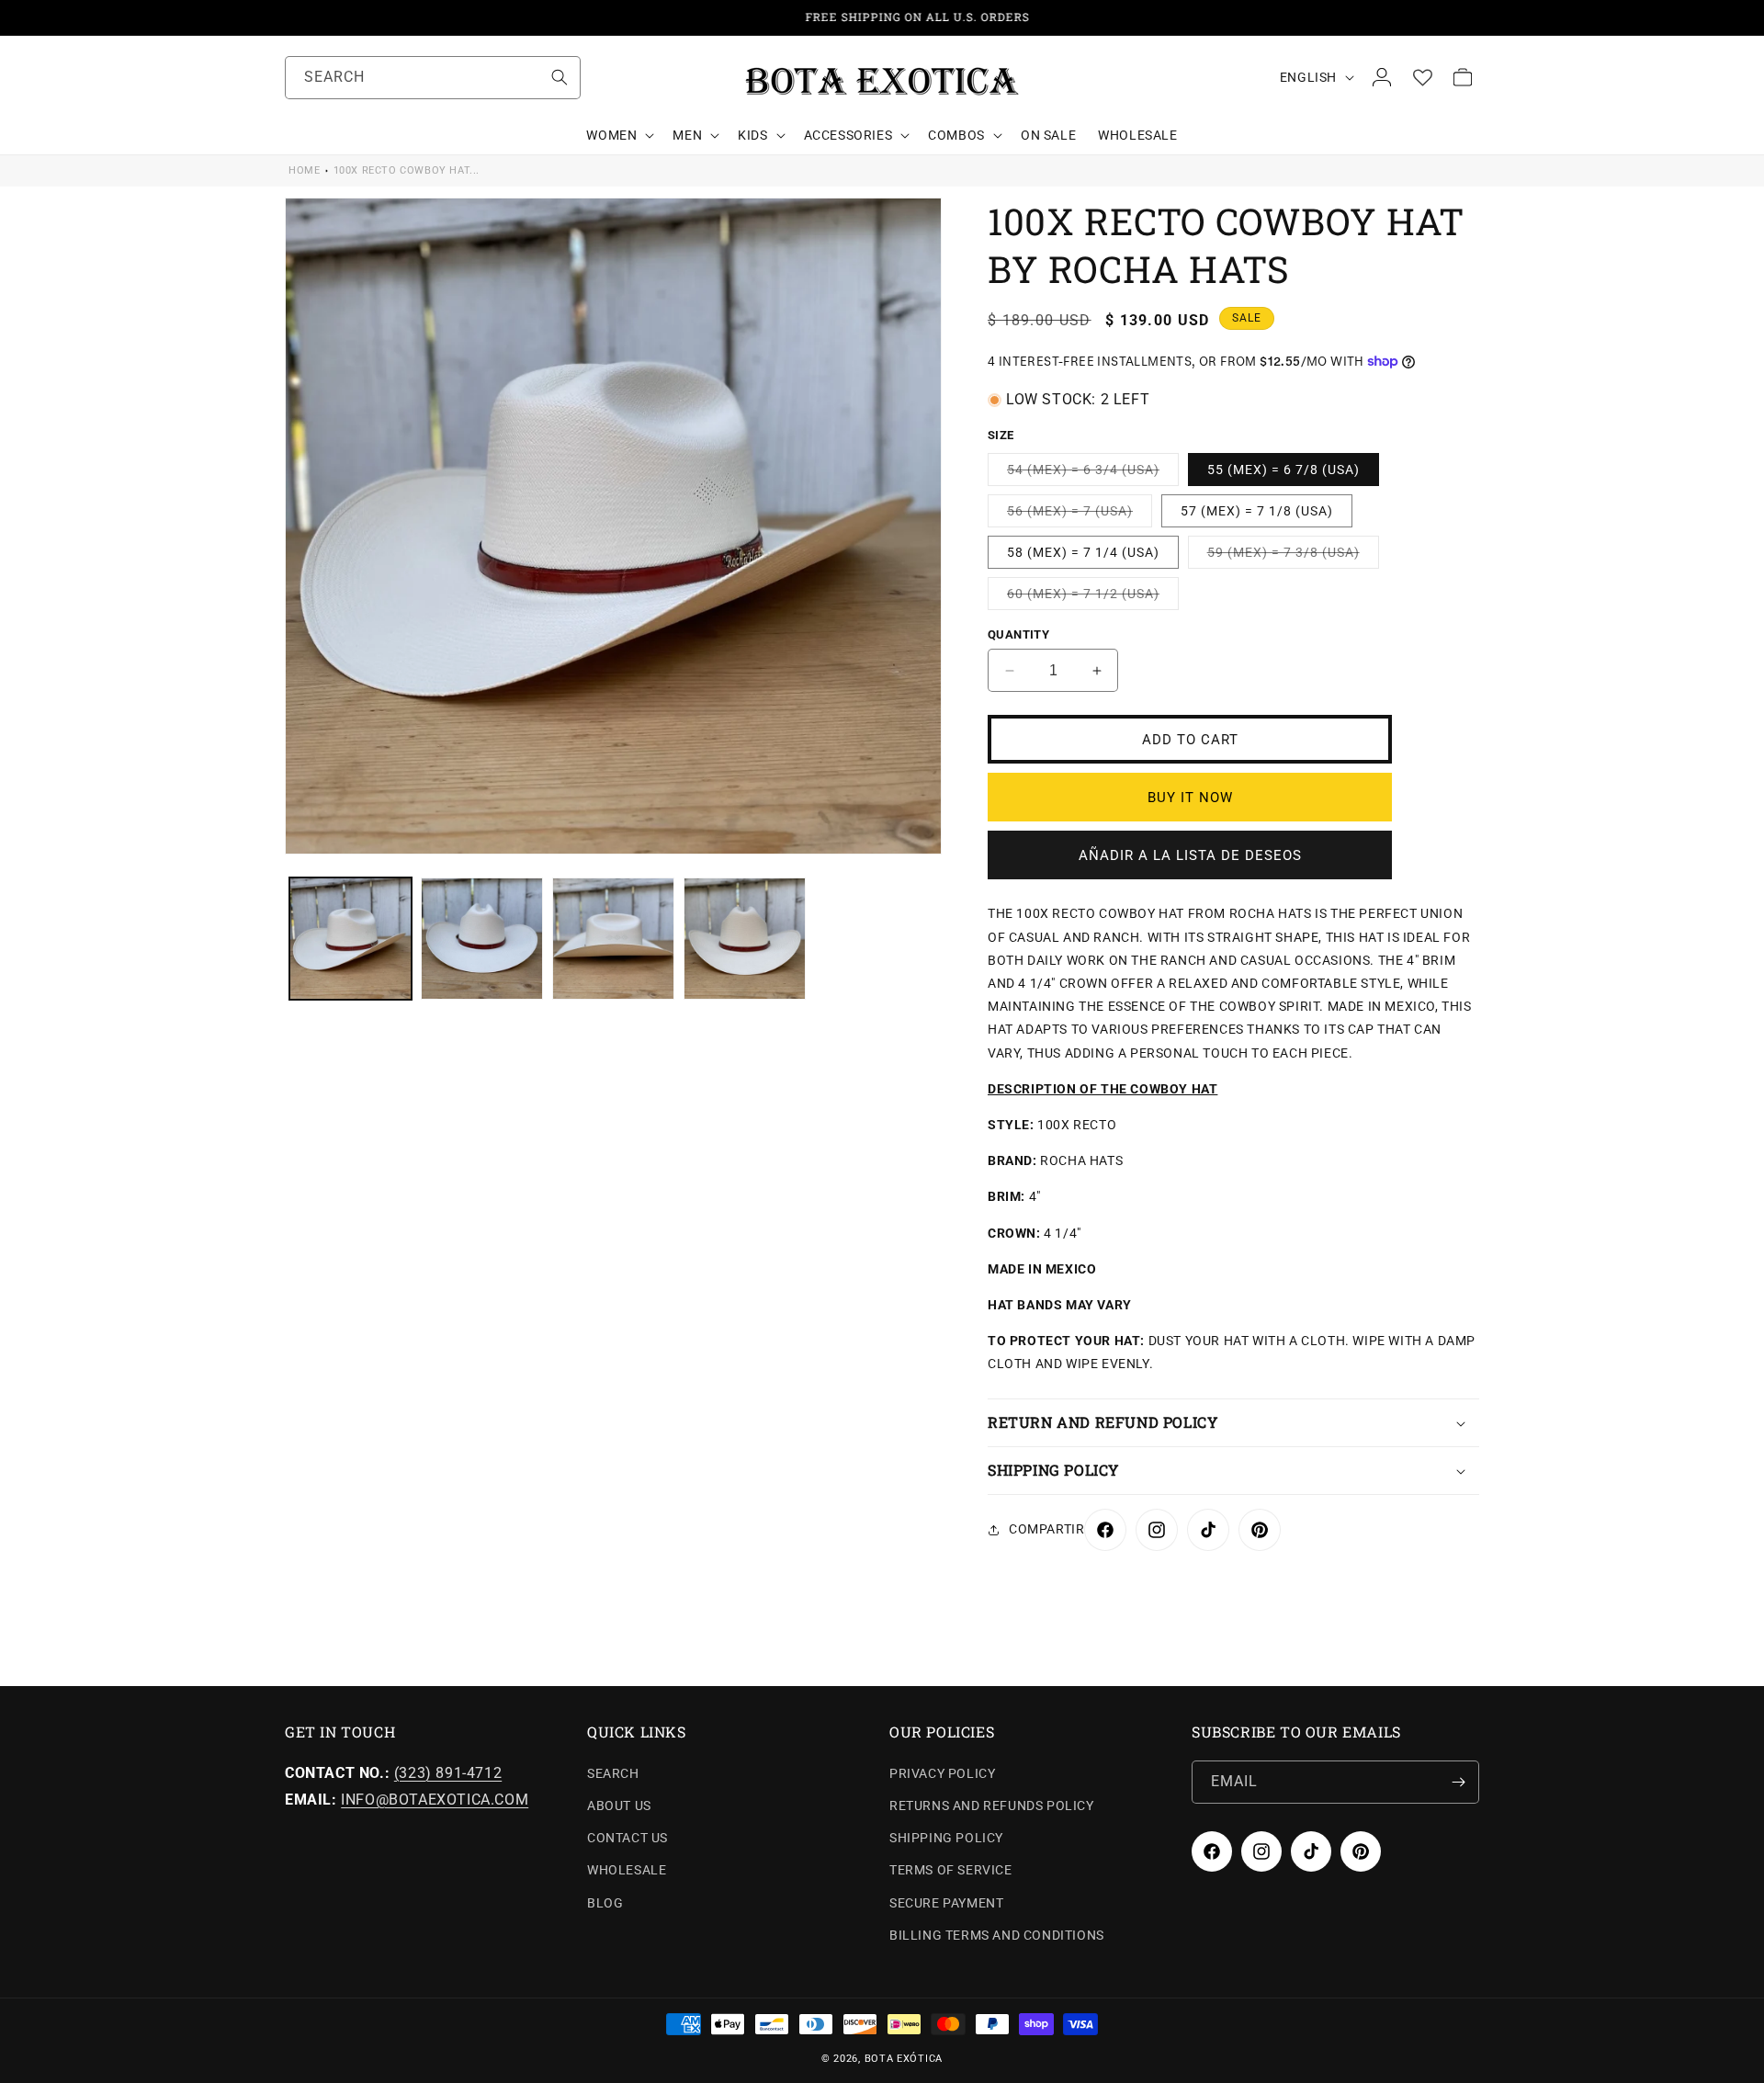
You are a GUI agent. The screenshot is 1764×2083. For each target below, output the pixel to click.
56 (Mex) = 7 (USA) (1080, 515)
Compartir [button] (1046, 1529)
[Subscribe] (1458, 1782)
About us (619, 1806)
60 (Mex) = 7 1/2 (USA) (1093, 598)
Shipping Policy (946, 1839)
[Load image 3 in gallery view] (613, 939)
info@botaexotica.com (435, 1800)
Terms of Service (951, 1871)
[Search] (560, 77)
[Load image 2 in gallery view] (482, 939)
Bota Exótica (904, 2059)
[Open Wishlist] (1422, 77)
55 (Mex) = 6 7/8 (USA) (1283, 470)
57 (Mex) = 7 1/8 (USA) (1257, 511)
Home (304, 170)
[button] (618, 135)
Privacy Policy (942, 1773)
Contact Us (628, 1839)
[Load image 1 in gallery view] (351, 939)
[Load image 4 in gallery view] (745, 939)
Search (613, 1773)
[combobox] (433, 78)
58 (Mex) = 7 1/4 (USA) (1083, 552)
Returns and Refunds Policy (992, 1806)
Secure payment (946, 1903)
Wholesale (627, 1871)
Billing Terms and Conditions (997, 1935)
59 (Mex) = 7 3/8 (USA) (1293, 556)
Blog (605, 1903)
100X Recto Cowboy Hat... (407, 170)
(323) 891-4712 (448, 1773)
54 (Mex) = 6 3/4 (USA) (1093, 474)
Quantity (1018, 634)
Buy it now (1190, 798)
